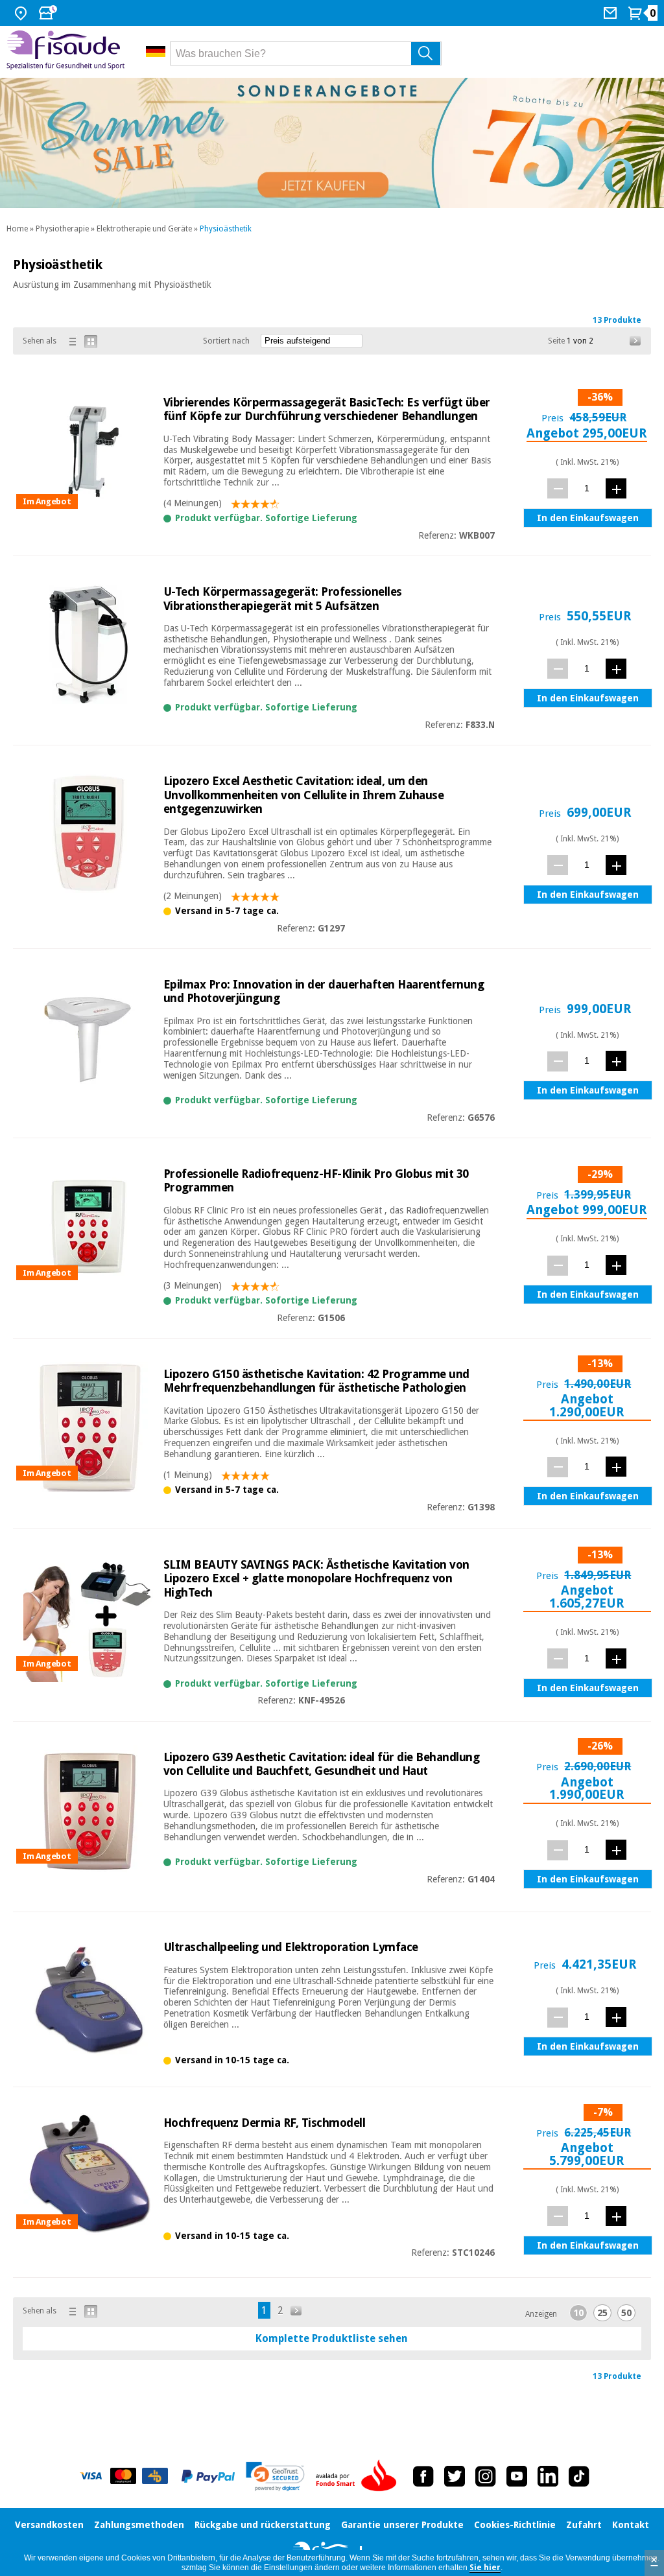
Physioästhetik (226, 229)
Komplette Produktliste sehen (332, 2338)
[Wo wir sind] (22, 13)
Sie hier (485, 2568)
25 (602, 2313)
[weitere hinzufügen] (616, 488)
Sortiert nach (226, 341)
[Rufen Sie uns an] (612, 13)
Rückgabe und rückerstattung (263, 2525)
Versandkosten (49, 2525)
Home (17, 229)
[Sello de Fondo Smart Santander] (359, 2476)
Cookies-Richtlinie (515, 2525)
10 (578, 2313)
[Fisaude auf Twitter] (455, 2476)
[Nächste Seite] (635, 341)
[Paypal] (208, 2476)
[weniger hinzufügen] (558, 488)
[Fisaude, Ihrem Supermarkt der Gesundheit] (66, 52)
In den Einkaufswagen (588, 518)
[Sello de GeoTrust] (275, 2476)
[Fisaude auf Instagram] (486, 2476)
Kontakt (631, 2525)
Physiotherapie (62, 229)
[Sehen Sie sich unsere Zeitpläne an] (49, 13)
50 (626, 2313)
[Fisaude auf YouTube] (517, 2476)
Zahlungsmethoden (139, 2525)
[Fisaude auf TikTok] (579, 2476)
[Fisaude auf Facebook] (423, 2476)
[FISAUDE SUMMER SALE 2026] (332, 143)
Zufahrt (584, 2525)
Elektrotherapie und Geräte (144, 229)
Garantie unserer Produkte (402, 2525)
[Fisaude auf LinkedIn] (548, 2476)
